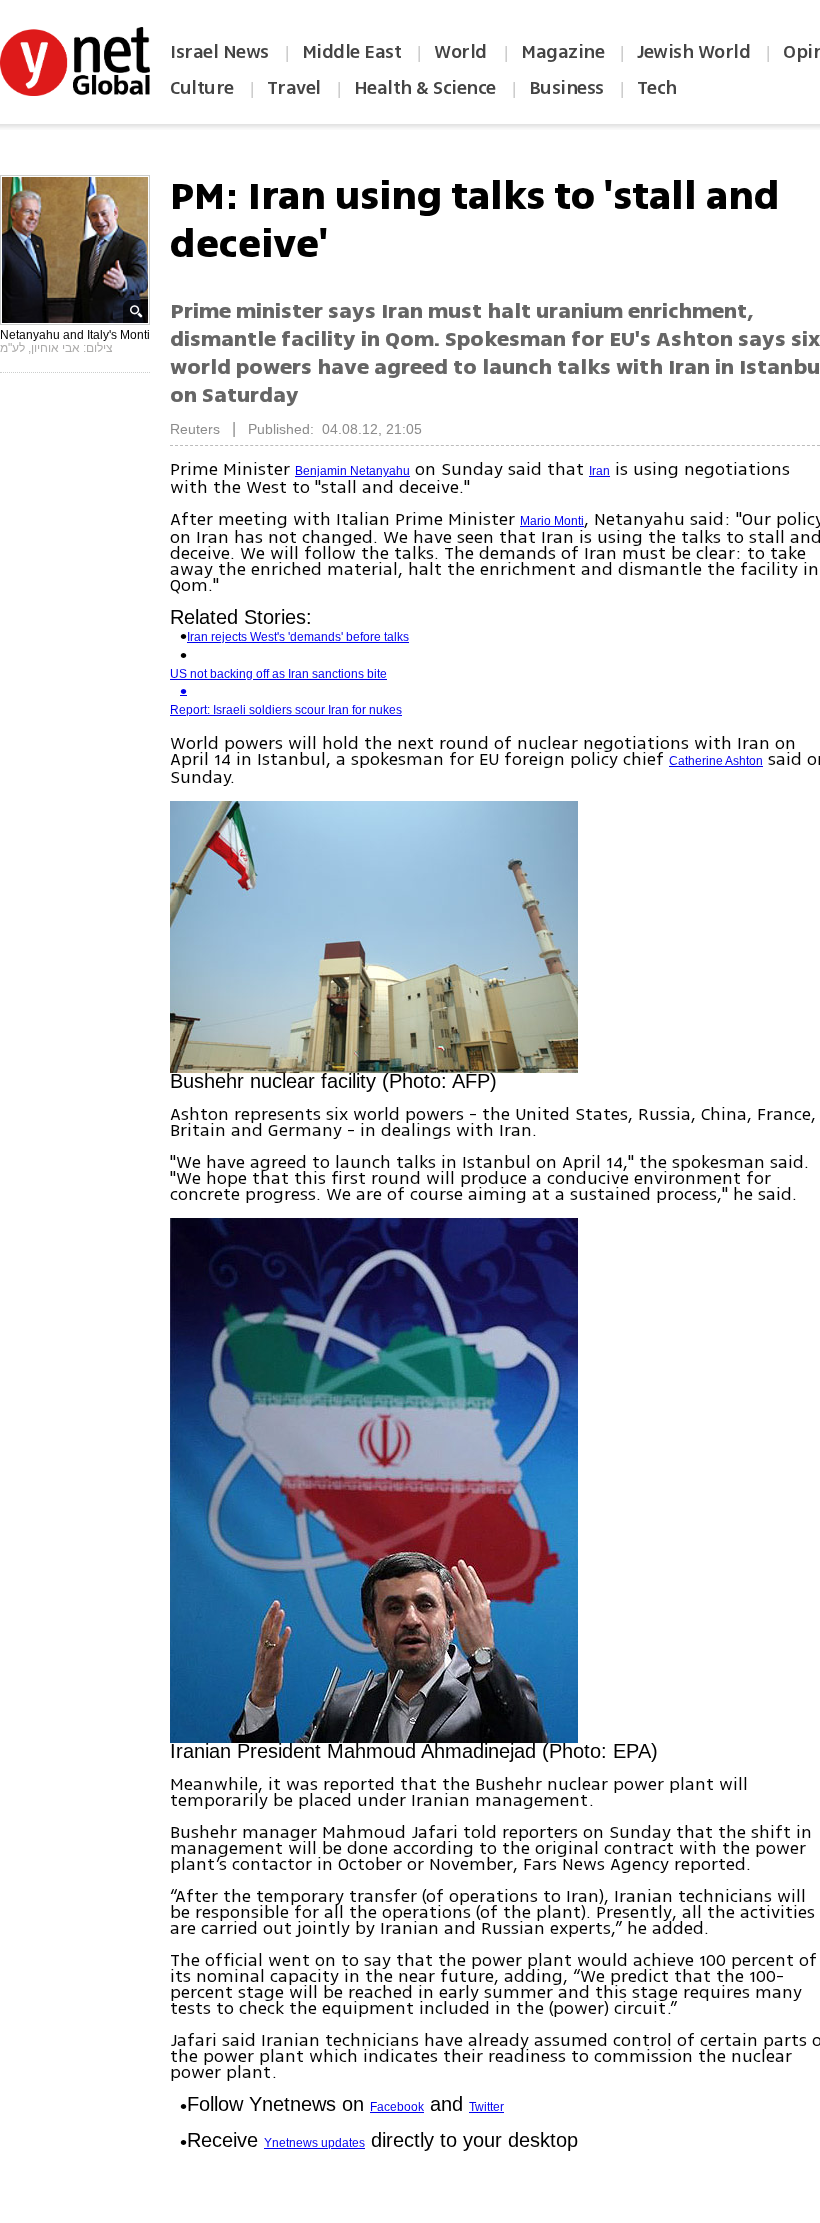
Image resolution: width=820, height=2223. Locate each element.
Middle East (352, 52)
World (462, 52)
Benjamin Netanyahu (352, 471)
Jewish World (693, 52)
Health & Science (425, 88)
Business (566, 88)
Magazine (562, 52)
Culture (202, 88)
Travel (294, 88)
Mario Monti (552, 521)
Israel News (219, 52)
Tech (657, 88)
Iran (599, 471)
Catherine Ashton (716, 761)
